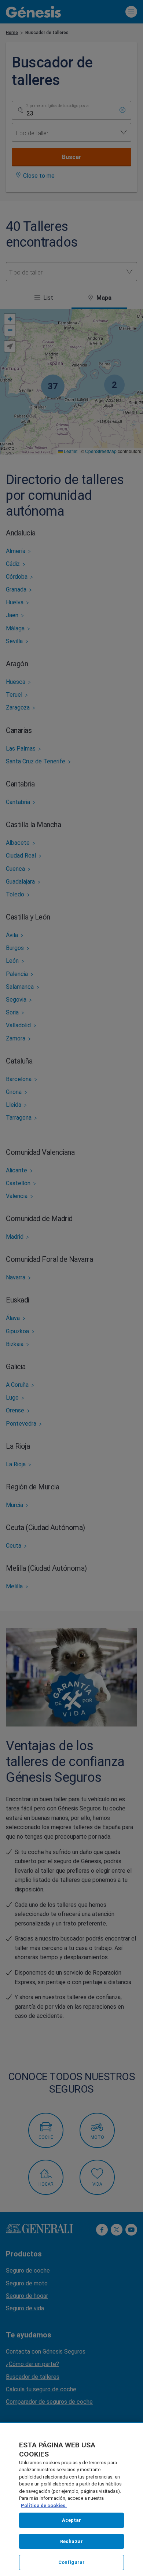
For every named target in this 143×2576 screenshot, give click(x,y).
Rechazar (71, 2541)
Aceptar (72, 2520)
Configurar (71, 2562)
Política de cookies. (44, 2505)
